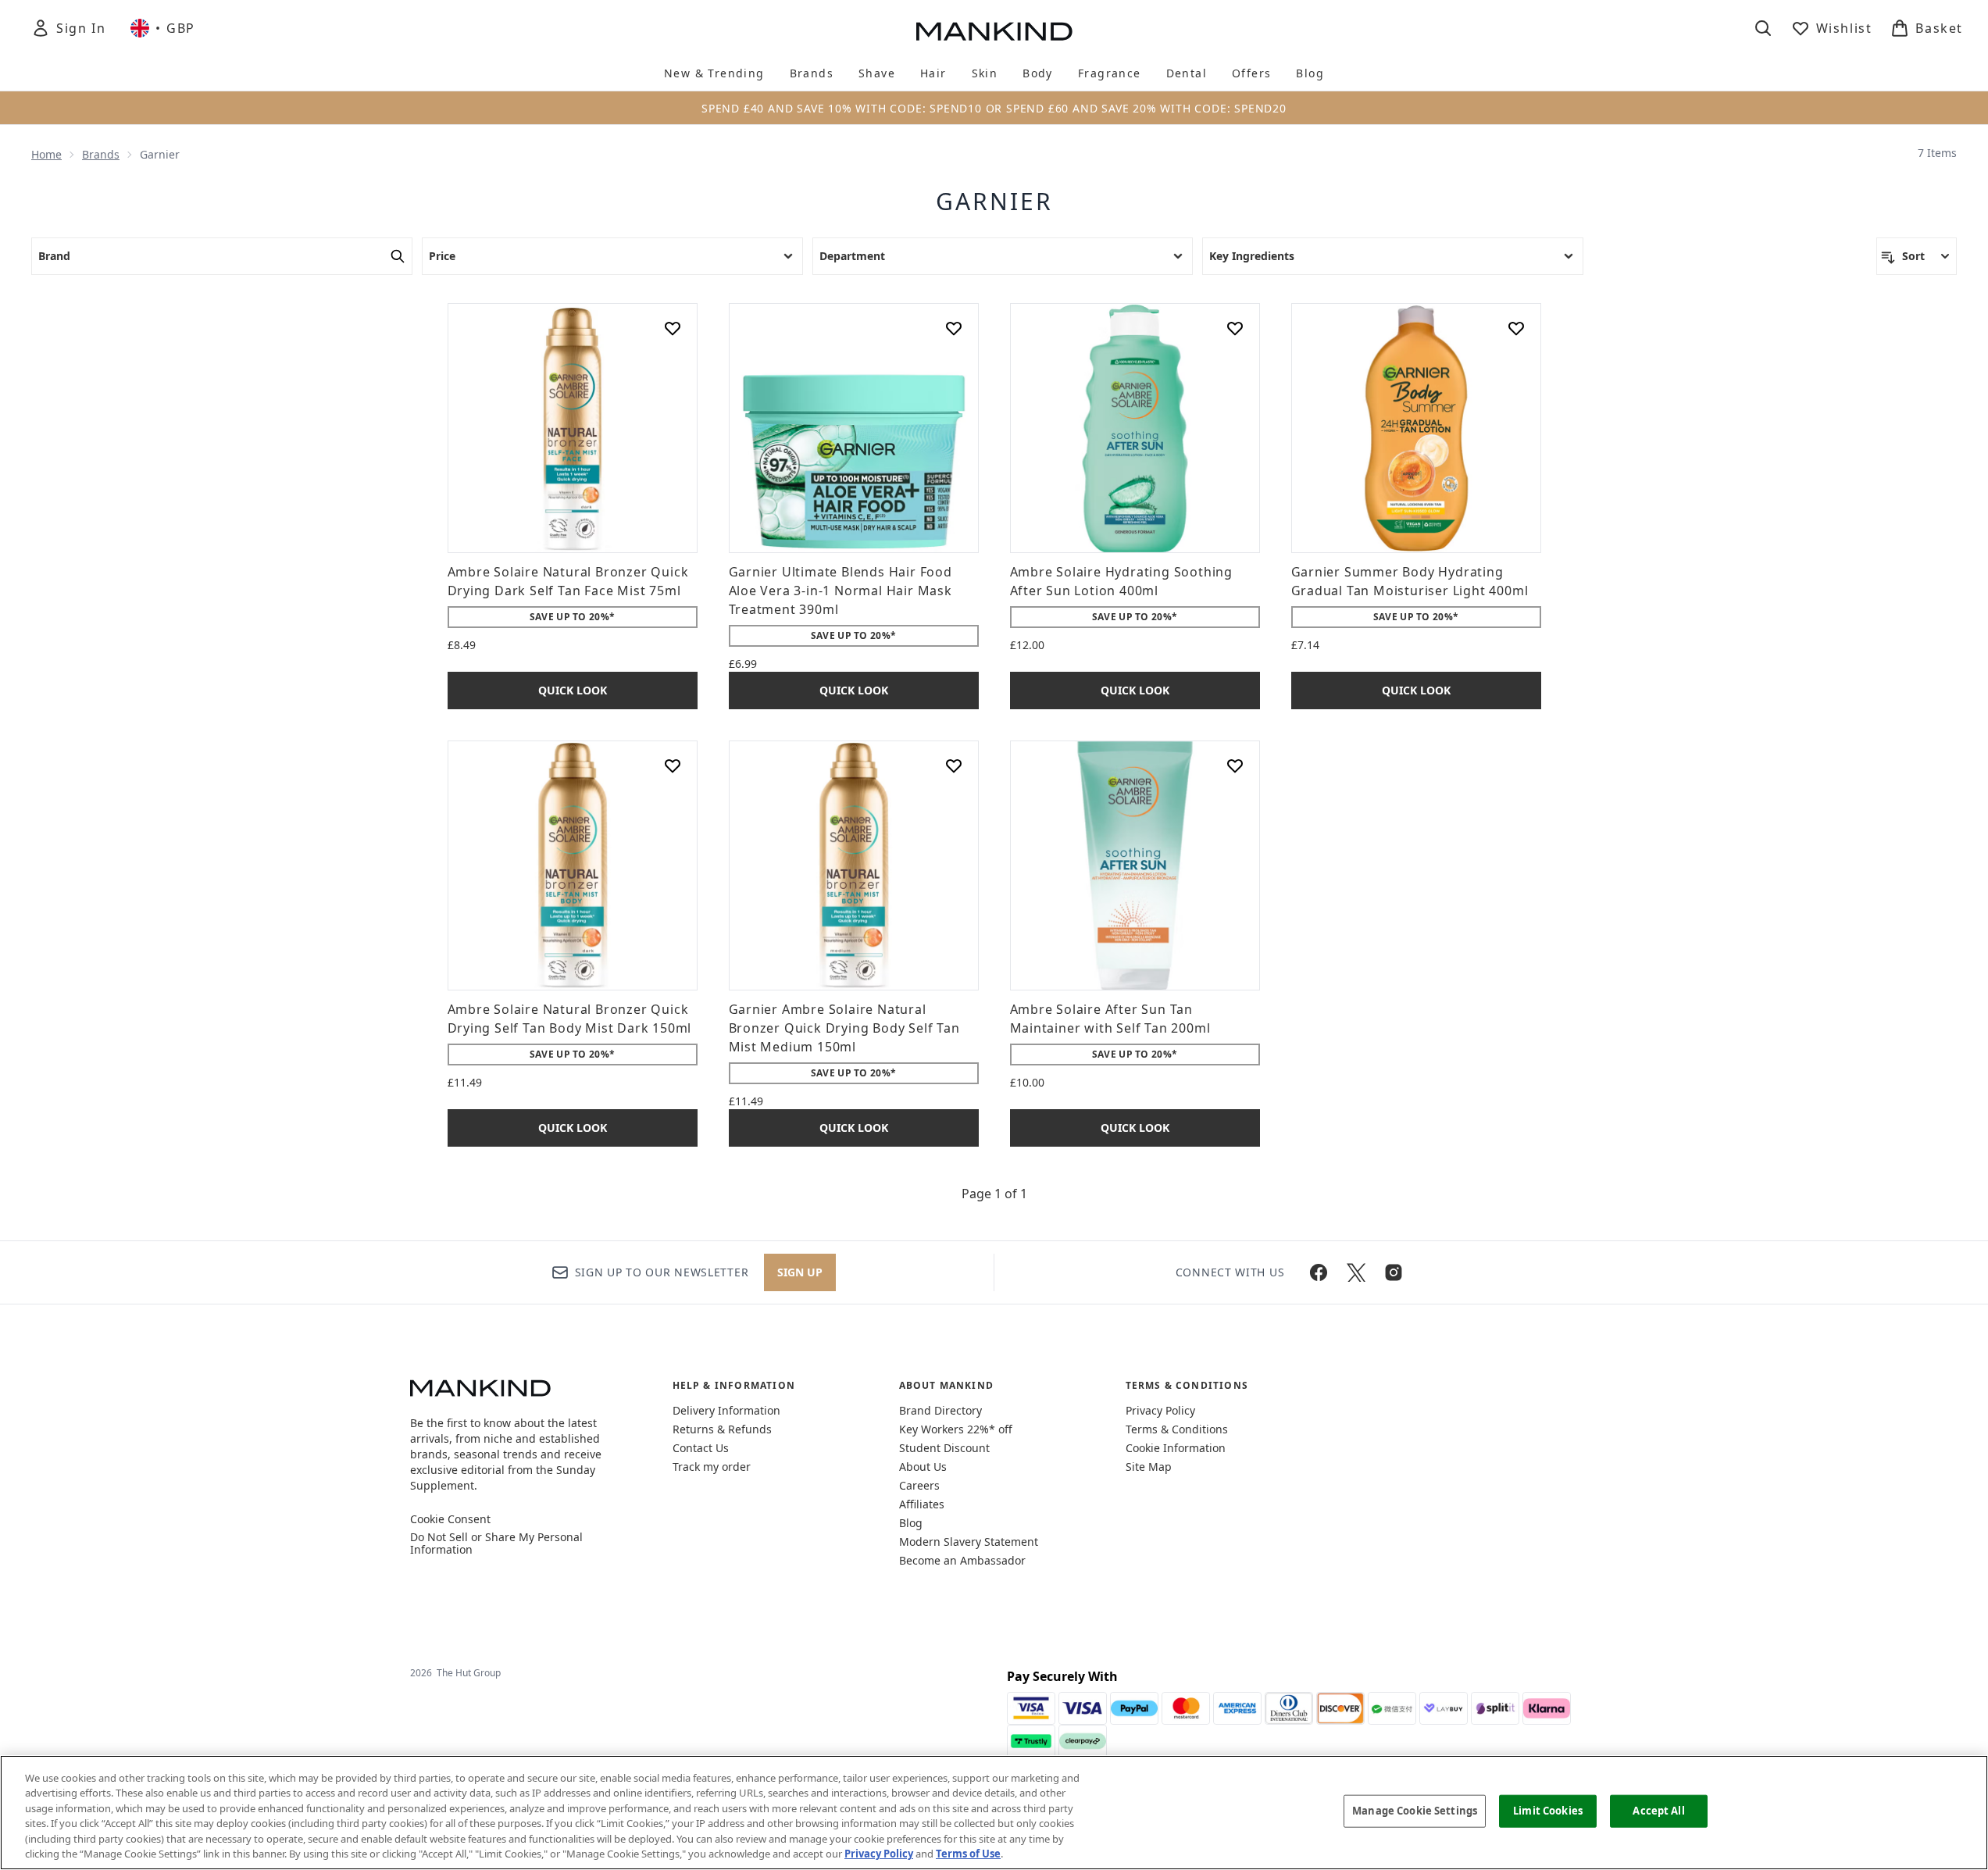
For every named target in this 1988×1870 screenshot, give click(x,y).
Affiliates (922, 1504)
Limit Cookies (1548, 1811)
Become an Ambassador (962, 1560)
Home (46, 154)
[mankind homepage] (994, 31)
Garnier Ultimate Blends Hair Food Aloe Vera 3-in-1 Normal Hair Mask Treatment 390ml (841, 591)
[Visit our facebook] (1319, 1272)
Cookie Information (1176, 1448)
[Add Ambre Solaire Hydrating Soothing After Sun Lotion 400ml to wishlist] (1235, 328)
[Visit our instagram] (1394, 1272)
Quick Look (573, 690)
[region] (994, 1813)
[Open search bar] (1763, 28)
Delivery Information (726, 1410)
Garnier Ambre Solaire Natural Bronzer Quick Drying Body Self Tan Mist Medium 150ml (844, 1028)
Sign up (800, 1272)
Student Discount (944, 1448)
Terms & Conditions (1177, 1429)
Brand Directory (940, 1410)
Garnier (994, 202)
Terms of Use (968, 1854)
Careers (919, 1485)
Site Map (1149, 1467)
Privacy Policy (1160, 1410)
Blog (911, 1523)
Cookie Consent (450, 1519)
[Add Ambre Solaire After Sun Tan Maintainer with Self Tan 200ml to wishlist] (1235, 765)
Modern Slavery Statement (969, 1542)
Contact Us (701, 1448)
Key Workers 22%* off (956, 1429)
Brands (101, 154)
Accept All (1658, 1811)
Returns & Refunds (722, 1429)
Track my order (712, 1467)
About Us (923, 1467)
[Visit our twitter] (1356, 1272)
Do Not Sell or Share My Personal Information (496, 1543)
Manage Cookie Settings (1415, 1811)
